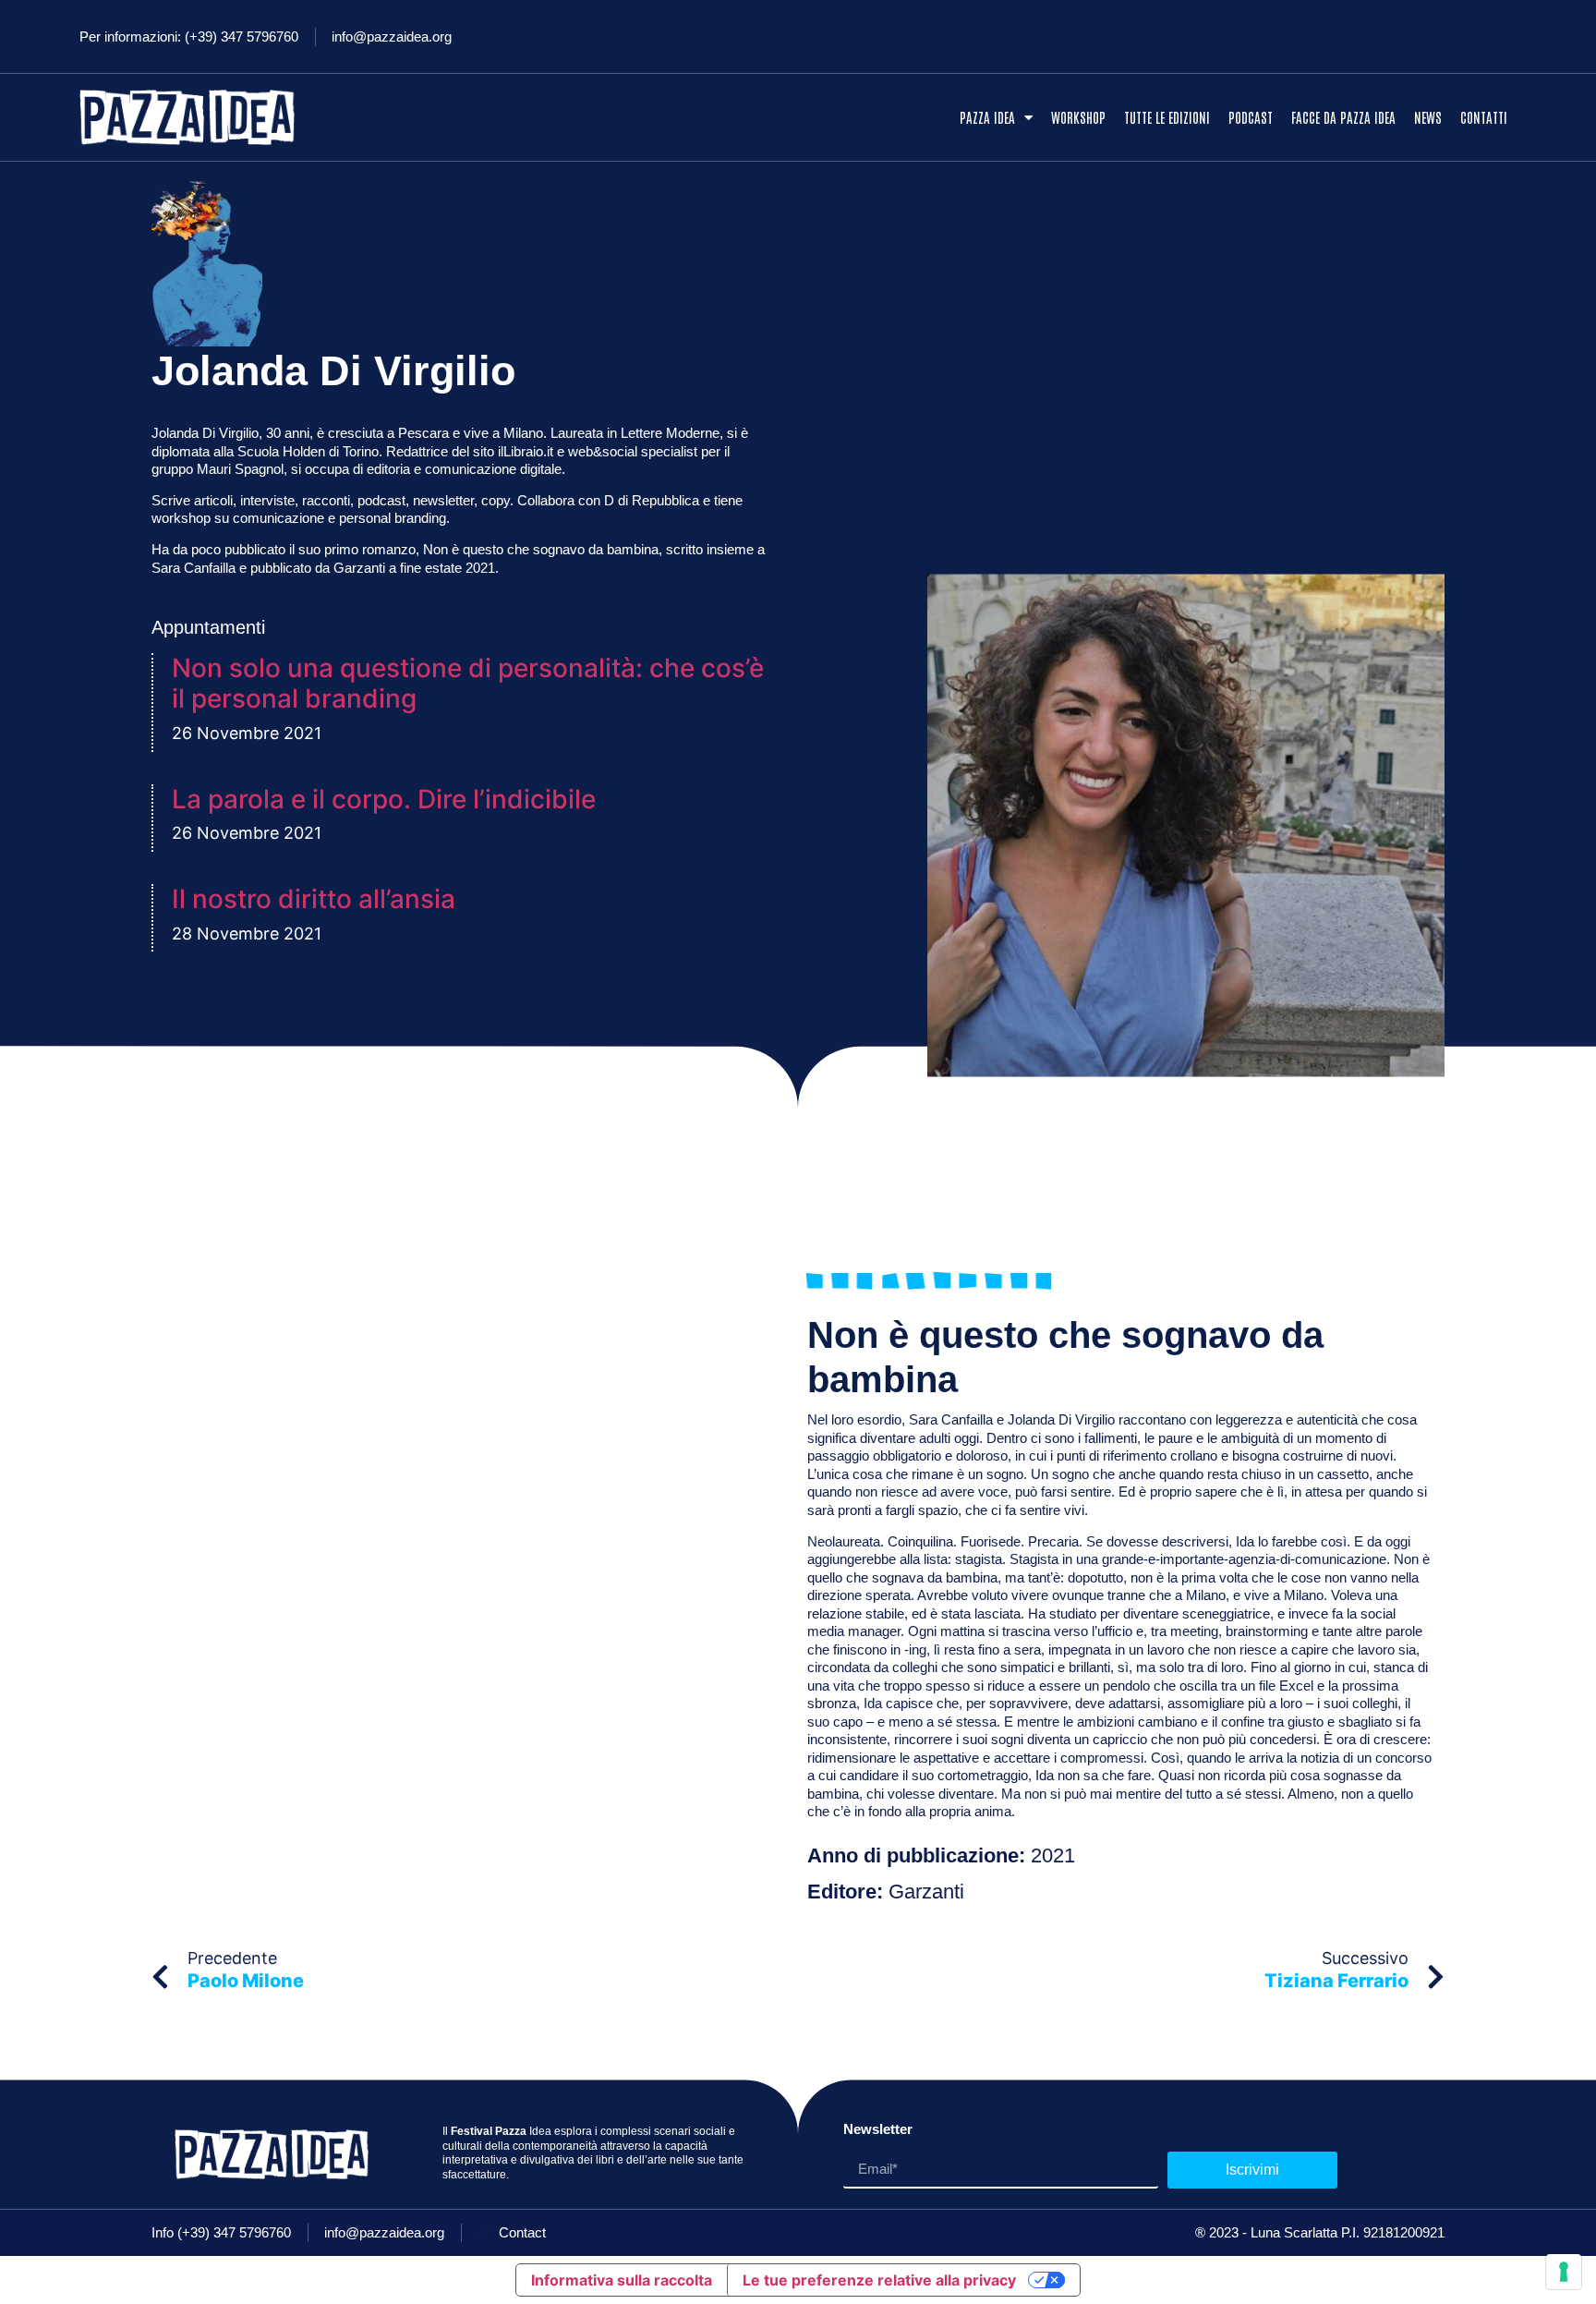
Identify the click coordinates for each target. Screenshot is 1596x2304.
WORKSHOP (1078, 117)
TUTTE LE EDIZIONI (1167, 117)
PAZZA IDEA (987, 117)
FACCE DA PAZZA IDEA (1343, 117)
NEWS (1428, 117)
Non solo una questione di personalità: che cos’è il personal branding (468, 684)
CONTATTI (1484, 117)
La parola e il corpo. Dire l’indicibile (384, 799)
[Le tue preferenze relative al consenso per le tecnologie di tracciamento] (1564, 2272)
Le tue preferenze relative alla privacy (879, 2280)
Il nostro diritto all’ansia (314, 899)
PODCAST (1251, 117)
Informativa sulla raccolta (622, 2280)
